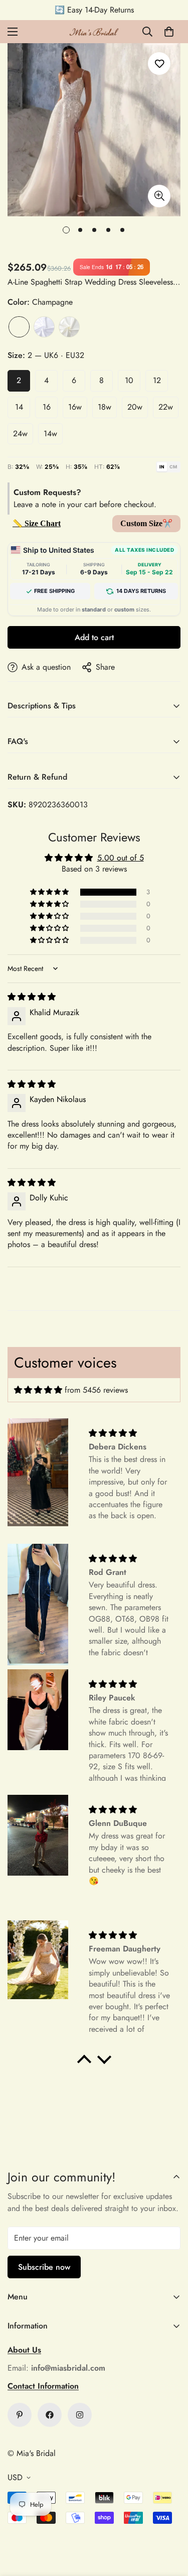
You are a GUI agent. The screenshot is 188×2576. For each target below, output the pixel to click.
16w (75, 407)
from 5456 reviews (96, 1390)
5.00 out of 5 (121, 858)
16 (47, 407)
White (44, 327)
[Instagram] (80, 2415)
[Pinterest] (20, 2415)
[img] (32, 997)
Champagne (19, 327)
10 (129, 380)
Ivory (69, 327)
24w (20, 434)
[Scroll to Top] (170, 2523)
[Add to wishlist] (159, 64)
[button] (169, 32)
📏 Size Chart (37, 523)
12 (157, 380)
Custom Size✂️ (146, 523)
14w (50, 434)
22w (166, 407)
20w (135, 407)
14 (19, 407)
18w (105, 407)
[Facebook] (50, 2415)
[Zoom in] (159, 196)
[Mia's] (94, 32)
